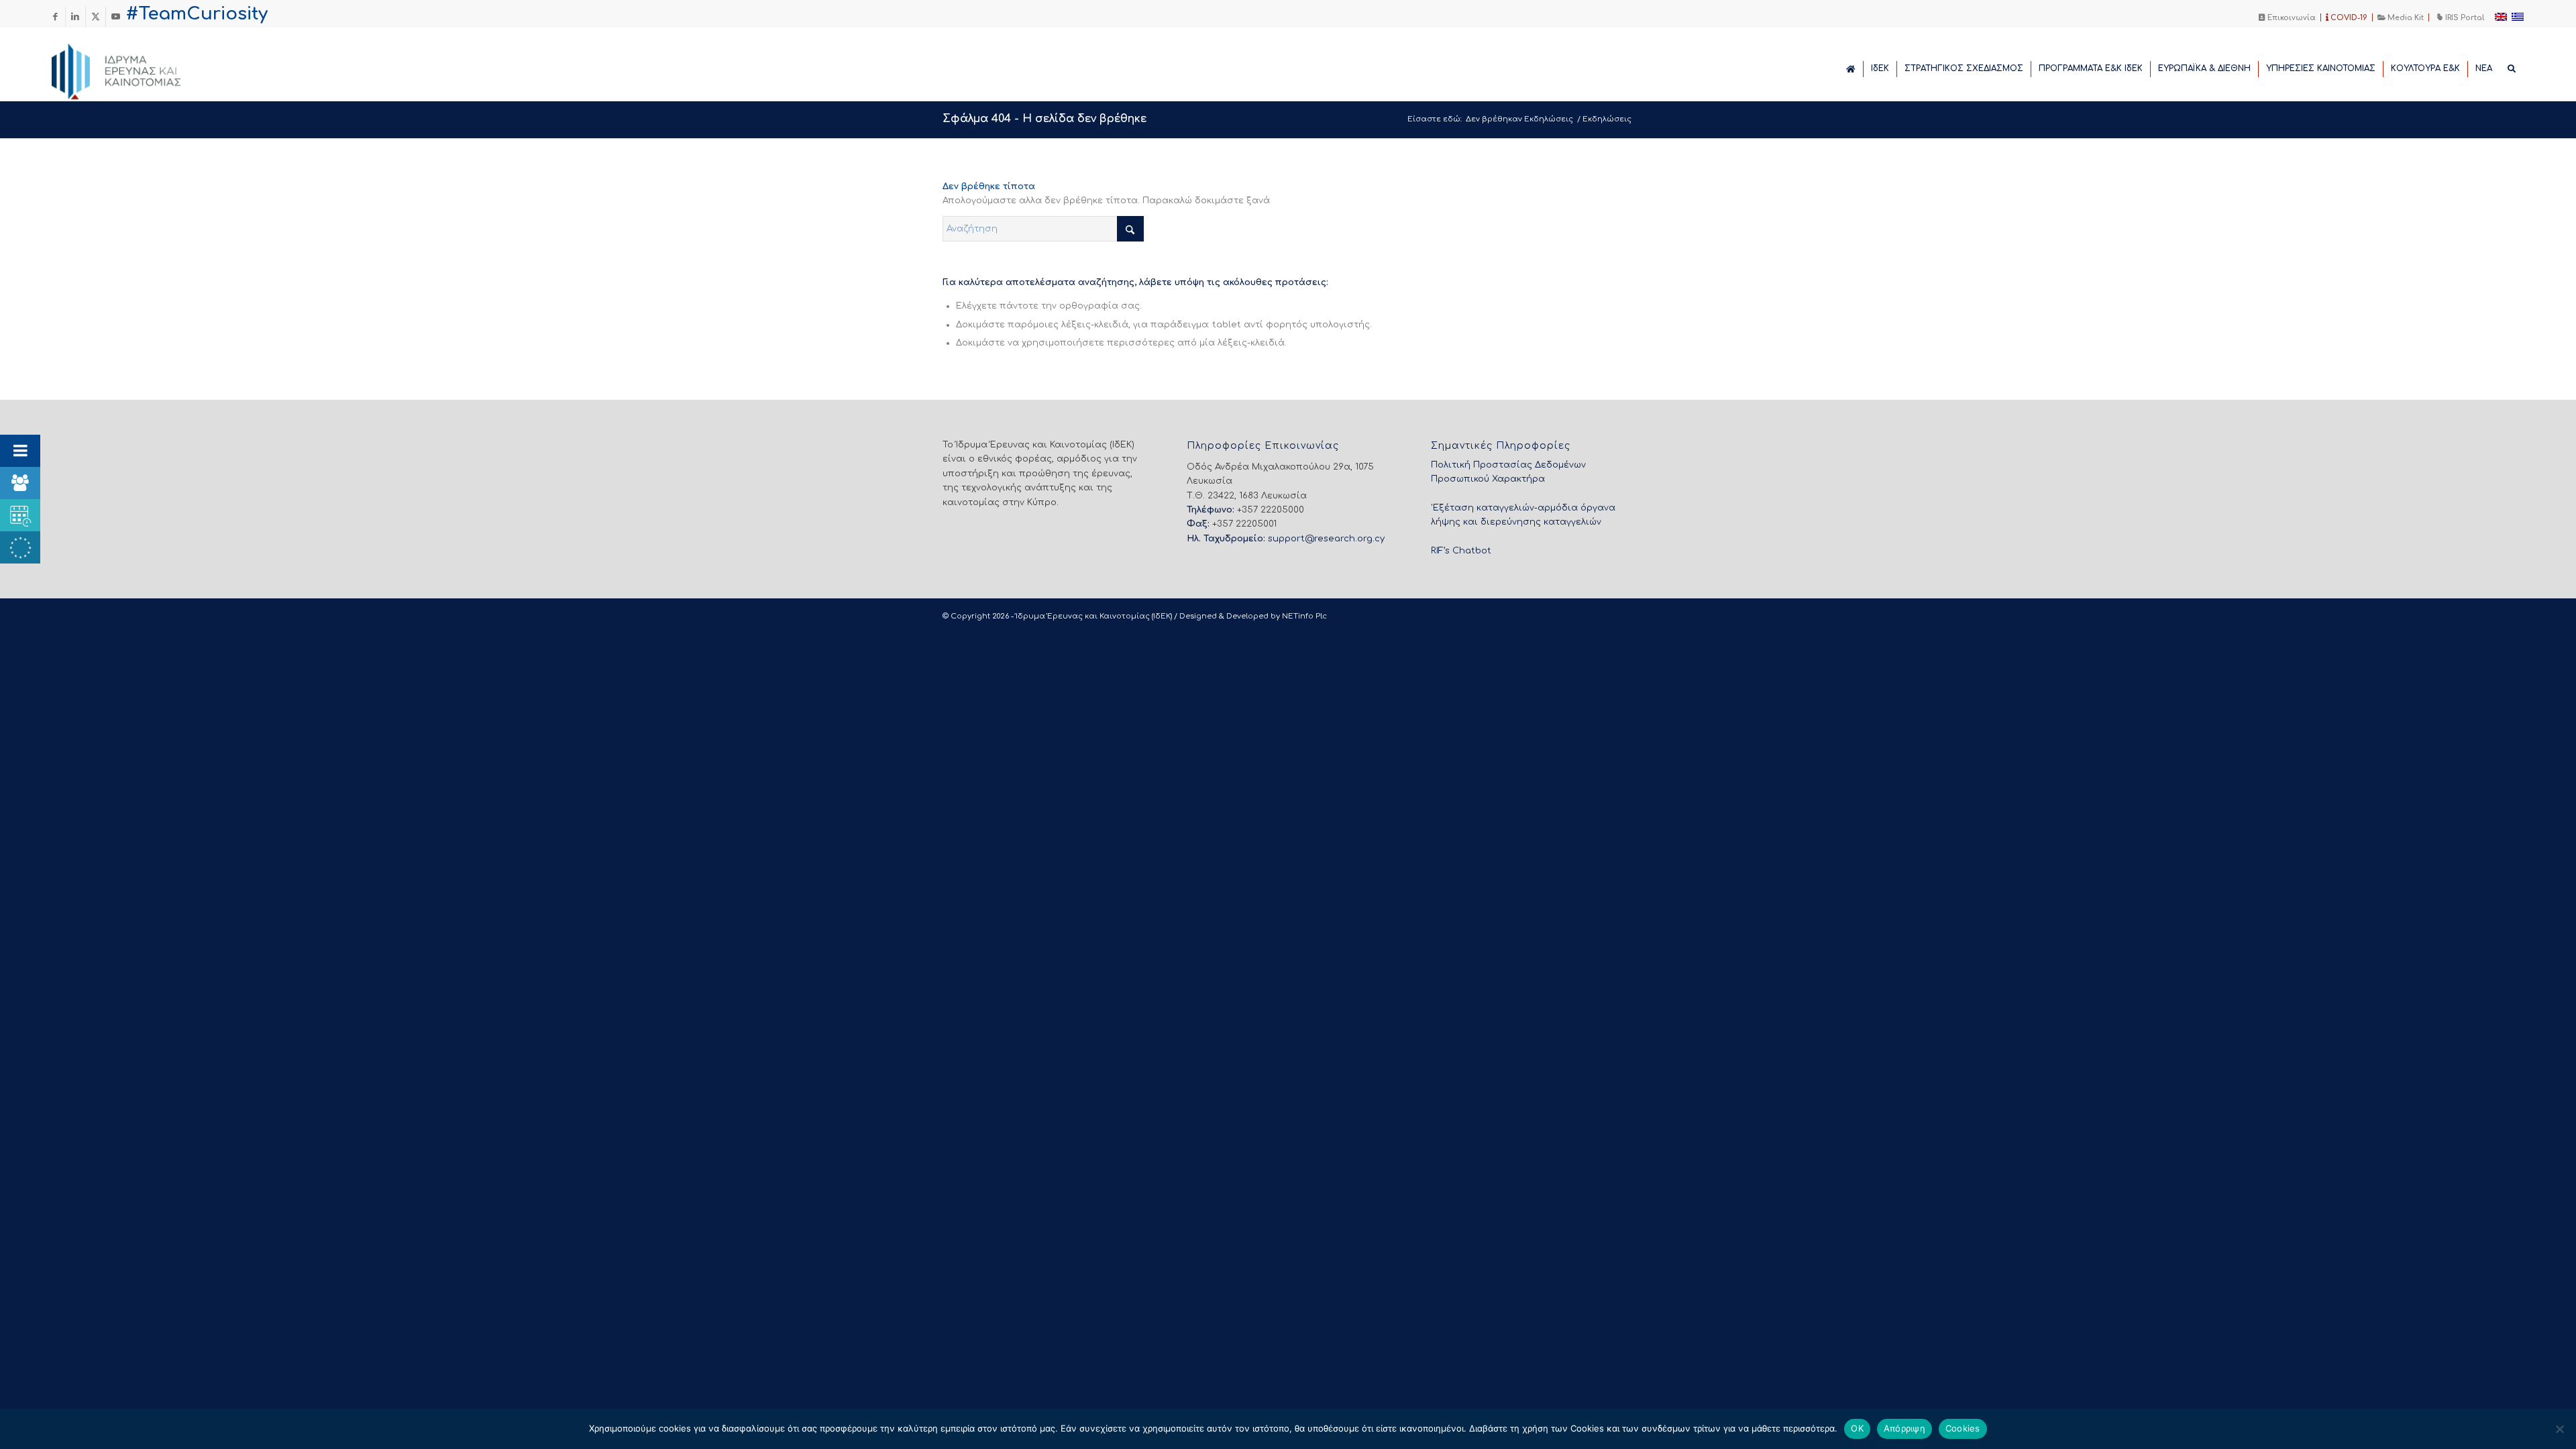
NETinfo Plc (1304, 616)
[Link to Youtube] (116, 17)
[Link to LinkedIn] (75, 17)
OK (1857, 1428)
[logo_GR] (135, 68)
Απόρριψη (1904, 1428)
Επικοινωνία (2291, 18)
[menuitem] (2288, 17)
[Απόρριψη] (2559, 1429)
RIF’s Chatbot (1461, 551)
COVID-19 (2348, 18)
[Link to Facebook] (55, 17)
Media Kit (2405, 18)
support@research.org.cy (1326, 539)
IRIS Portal (2464, 18)
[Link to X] (96, 17)
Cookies (1963, 1428)
